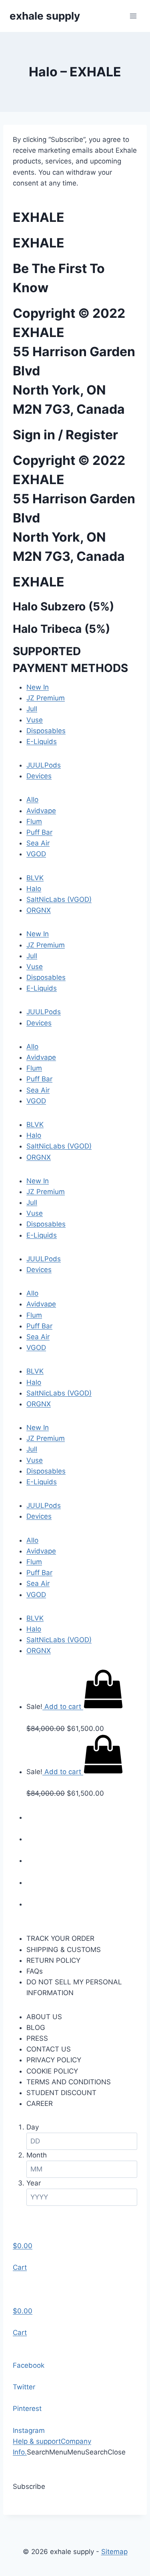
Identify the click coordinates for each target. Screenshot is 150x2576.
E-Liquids (42, 742)
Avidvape (41, 811)
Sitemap (114, 2552)
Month (37, 2155)
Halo (34, 889)
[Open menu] (133, 16)
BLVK (35, 878)
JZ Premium (46, 698)
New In (38, 687)
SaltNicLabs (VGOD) (59, 899)
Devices (39, 776)
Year (34, 2183)
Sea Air (38, 843)
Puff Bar (39, 832)
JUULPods (44, 765)
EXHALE (39, 217)
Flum (34, 821)
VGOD (36, 854)
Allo (32, 800)
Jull (32, 709)
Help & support (37, 2441)
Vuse (35, 720)
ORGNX (39, 910)
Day (33, 2127)
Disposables (46, 731)
